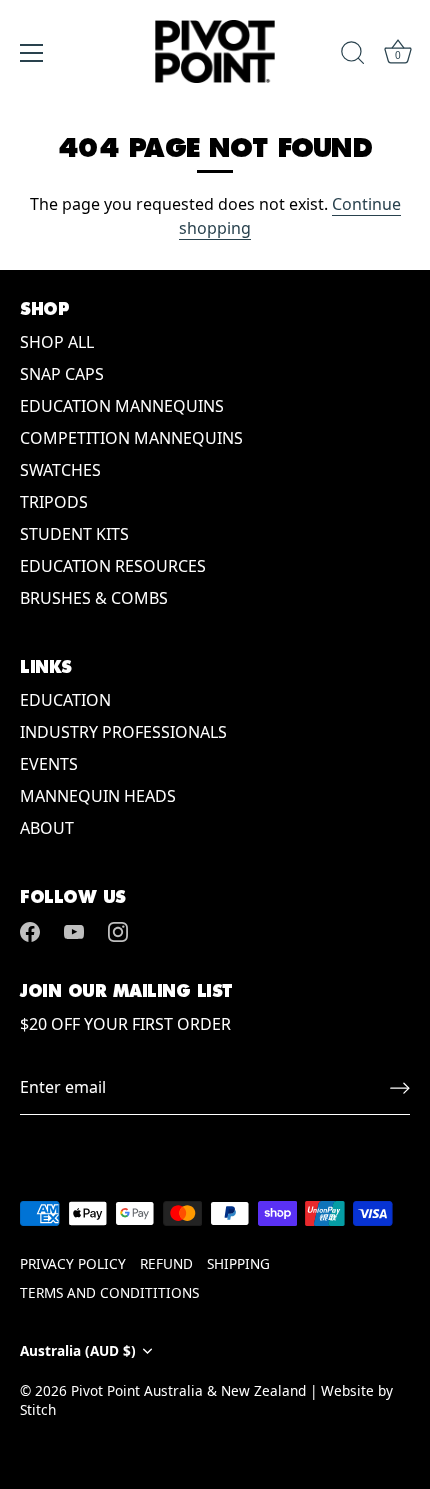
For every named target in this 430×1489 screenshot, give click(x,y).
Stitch (38, 1409)
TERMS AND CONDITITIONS (109, 1292)
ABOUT (47, 828)
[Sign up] (400, 1088)
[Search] (353, 56)
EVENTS (49, 764)
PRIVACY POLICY (73, 1263)
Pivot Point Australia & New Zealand (188, 1390)
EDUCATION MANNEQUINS (122, 406)
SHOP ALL (57, 342)
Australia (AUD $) (78, 1350)
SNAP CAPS (62, 374)
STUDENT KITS (74, 534)
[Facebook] (30, 930)
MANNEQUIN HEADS (98, 796)
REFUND (166, 1263)
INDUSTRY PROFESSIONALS (123, 732)
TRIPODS (54, 502)
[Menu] (32, 53)
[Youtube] (74, 930)
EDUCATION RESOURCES (113, 566)
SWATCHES (60, 470)
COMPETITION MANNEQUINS (131, 438)
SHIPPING (238, 1263)
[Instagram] (118, 930)
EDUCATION (65, 700)
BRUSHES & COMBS (94, 598)
